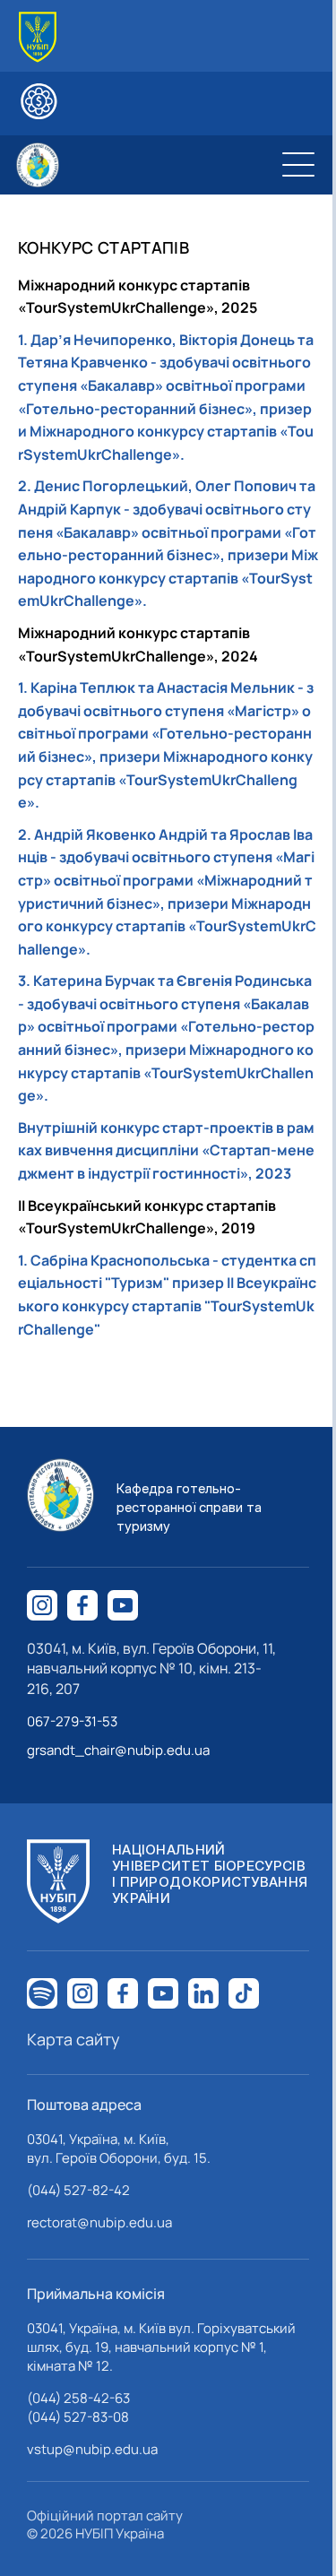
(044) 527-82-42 (78, 2190)
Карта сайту (73, 2039)
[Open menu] (298, 165)
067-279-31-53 (72, 1721)
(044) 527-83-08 (78, 2417)
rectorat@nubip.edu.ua (99, 2222)
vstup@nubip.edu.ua (92, 2449)
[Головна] (38, 37)
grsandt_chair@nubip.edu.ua (118, 1750)
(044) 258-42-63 (78, 2398)
